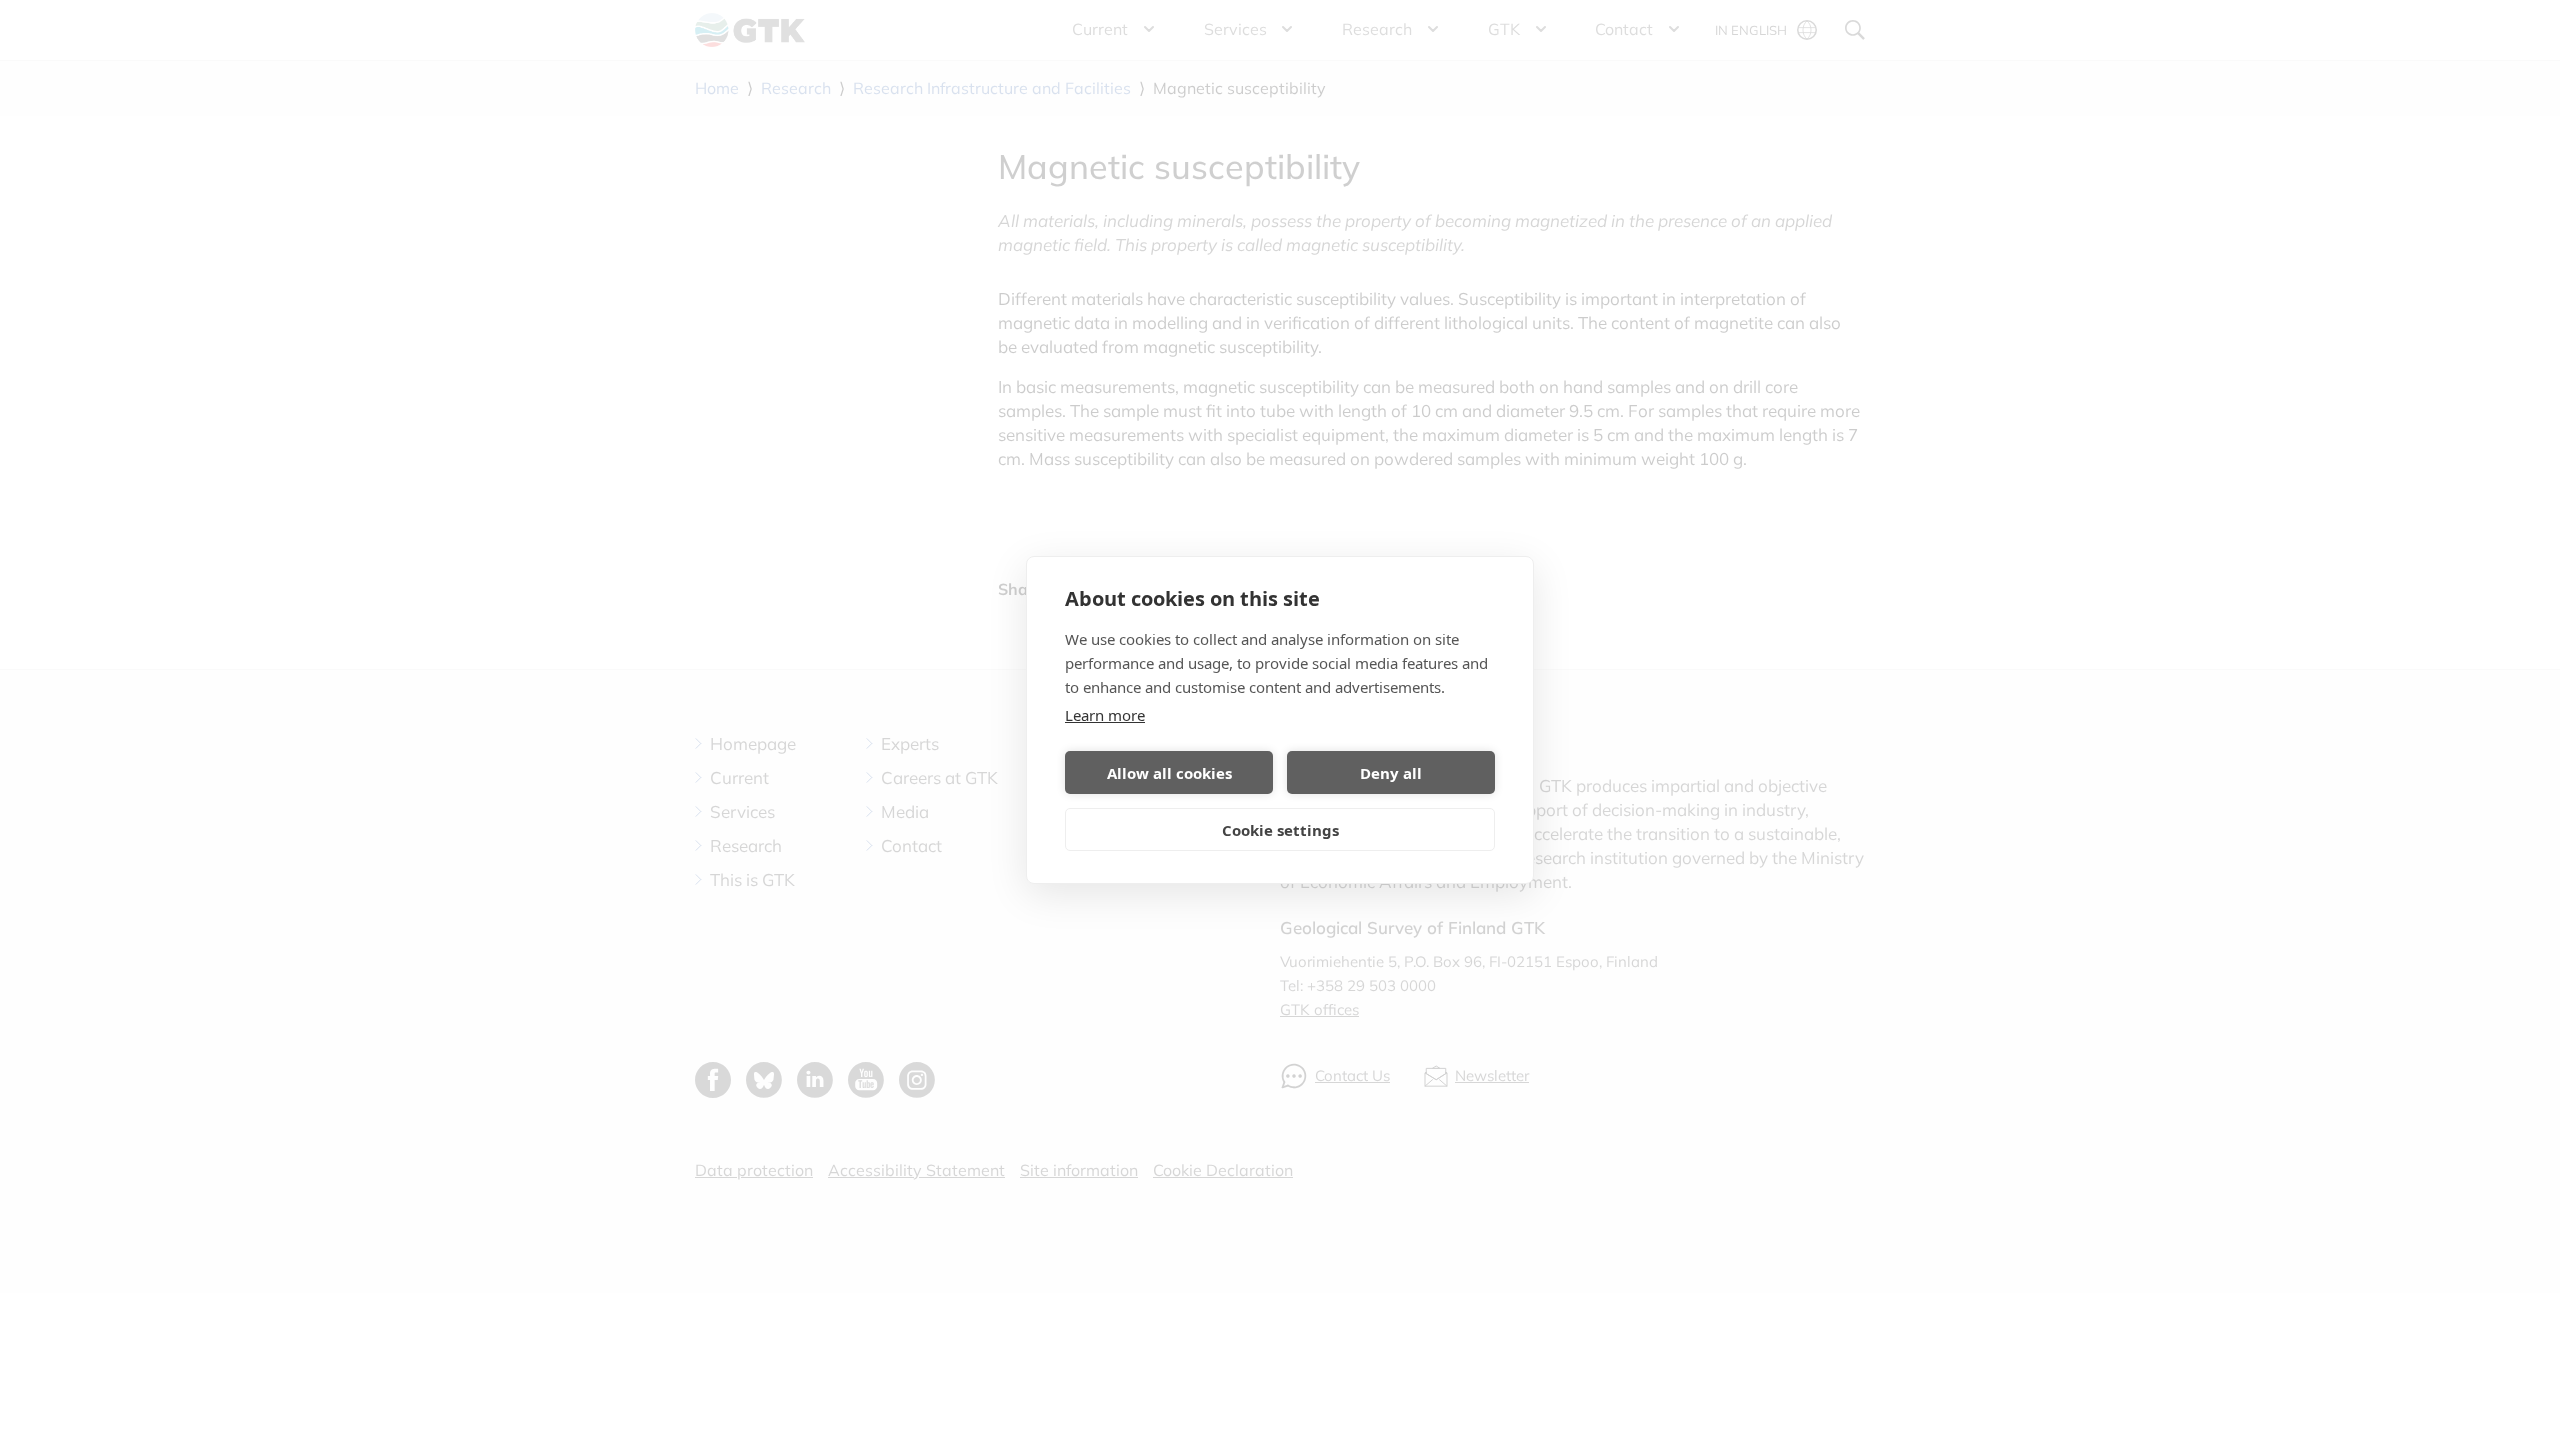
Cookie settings (1280, 830)
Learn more (1105, 715)
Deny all (1391, 773)
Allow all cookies (1169, 773)
